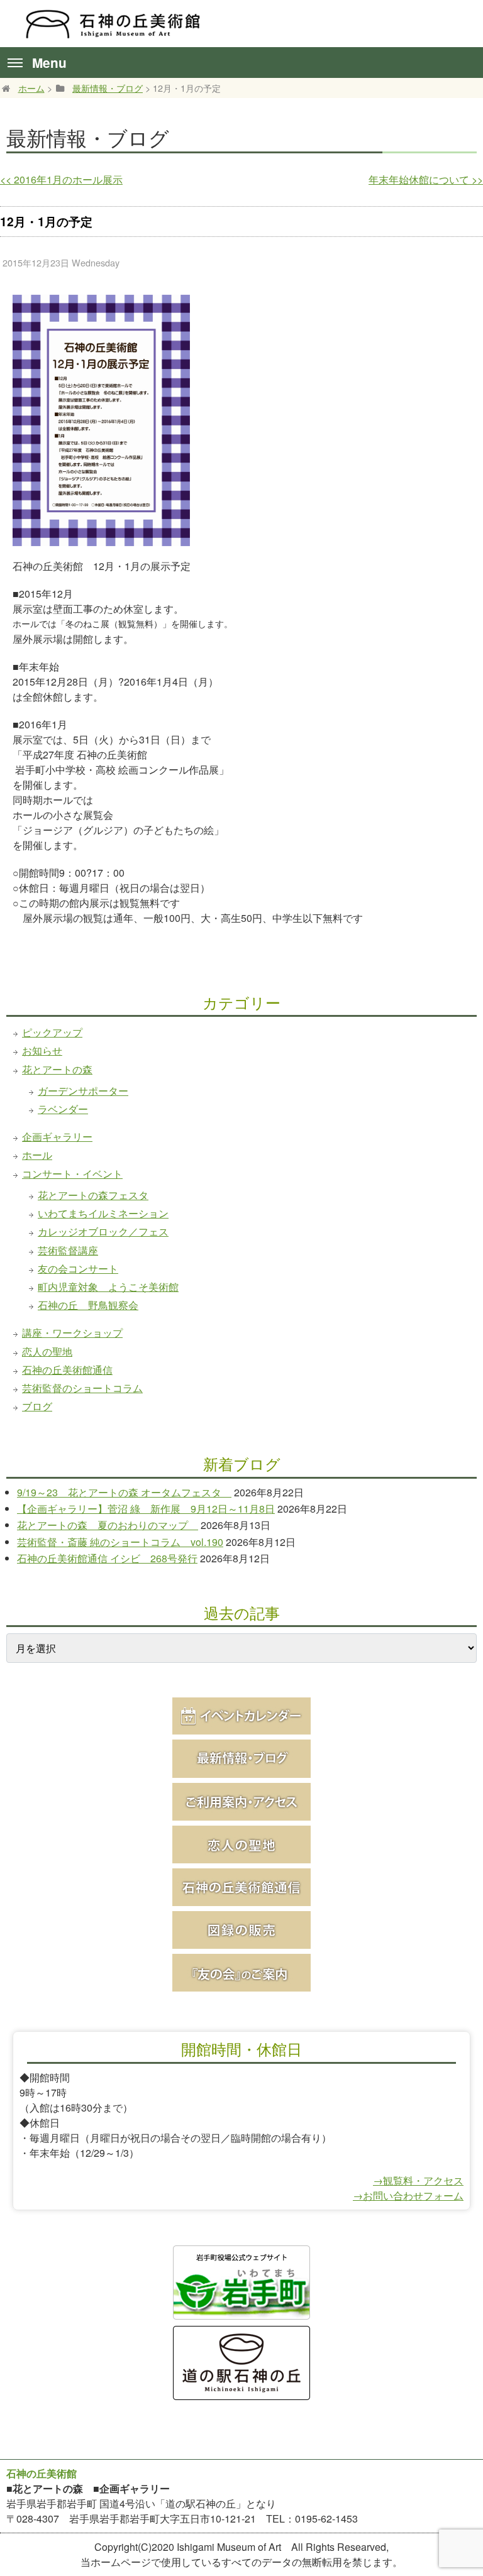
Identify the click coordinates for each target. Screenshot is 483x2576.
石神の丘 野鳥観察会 (88, 1305)
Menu (49, 63)
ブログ (37, 1406)
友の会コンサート (78, 1269)
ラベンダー (63, 1109)
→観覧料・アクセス (418, 2180)
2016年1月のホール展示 (61, 179)
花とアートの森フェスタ (93, 1195)
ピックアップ (52, 1032)
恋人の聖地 (47, 1351)
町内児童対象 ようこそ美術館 (108, 1287)
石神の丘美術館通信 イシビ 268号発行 (107, 1558)
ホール (37, 1155)
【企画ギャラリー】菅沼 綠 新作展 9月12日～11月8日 (146, 1509)
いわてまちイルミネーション (103, 1213)
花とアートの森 (57, 1069)
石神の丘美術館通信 (67, 1370)
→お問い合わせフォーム (408, 2195)
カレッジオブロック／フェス (103, 1231)
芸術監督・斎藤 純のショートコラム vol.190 (120, 1542)
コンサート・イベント (72, 1174)
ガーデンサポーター (83, 1091)
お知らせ (42, 1050)
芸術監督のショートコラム (82, 1388)
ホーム (31, 88)
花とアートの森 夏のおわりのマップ (108, 1525)
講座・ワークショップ (72, 1333)
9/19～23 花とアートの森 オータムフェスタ (124, 1492)
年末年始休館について (426, 179)
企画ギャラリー (57, 1137)
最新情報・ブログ (108, 88)
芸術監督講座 (68, 1250)
